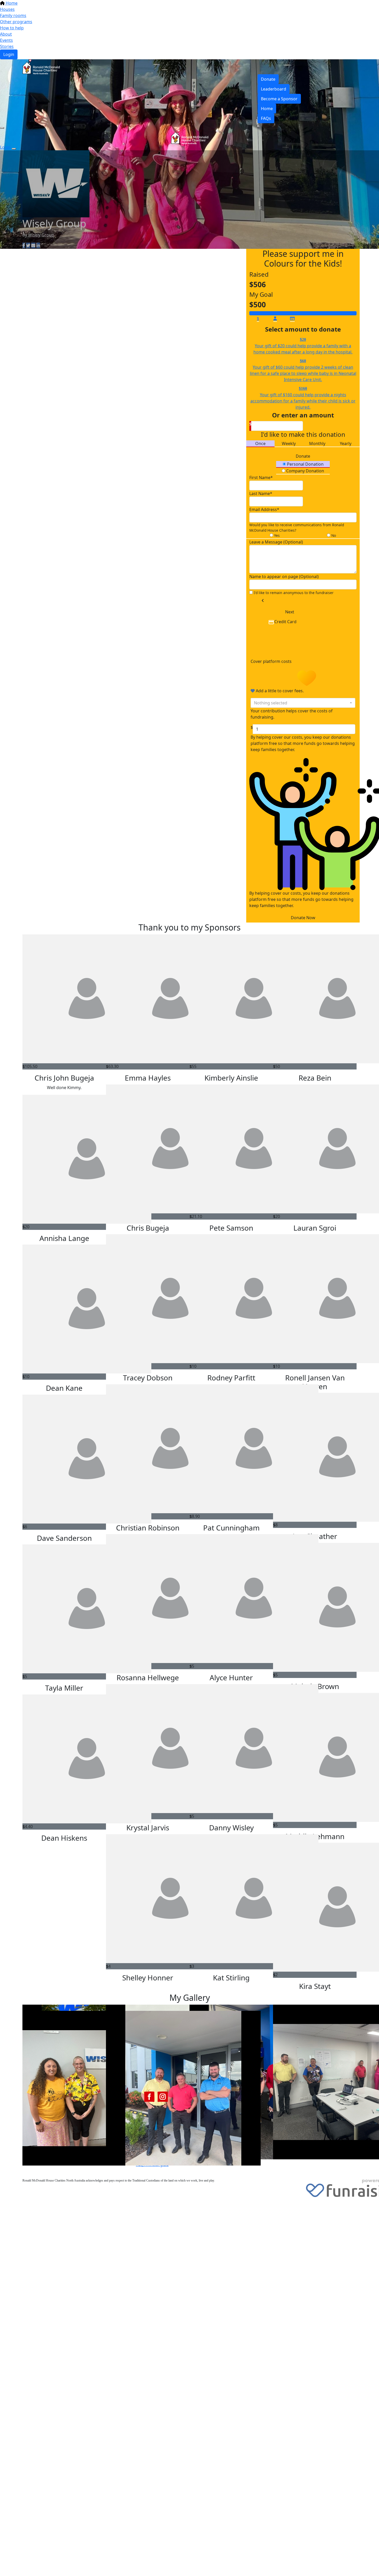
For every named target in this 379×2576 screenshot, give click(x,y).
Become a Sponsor (279, 99)
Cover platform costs (272, 661)
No (333, 535)
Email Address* (264, 509)
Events (6, 40)
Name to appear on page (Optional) (284, 577)
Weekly (289, 443)
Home (11, 3)
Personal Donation (305, 464)
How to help (12, 28)
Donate (268, 79)
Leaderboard (274, 89)
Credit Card (285, 622)
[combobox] (303, 703)
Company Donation (305, 471)
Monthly (317, 443)
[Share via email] (33, 245)
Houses (7, 9)
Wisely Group (41, 235)
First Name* (261, 478)
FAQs (266, 118)
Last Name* (261, 493)
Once (260, 443)
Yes (276, 535)
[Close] (14, 149)
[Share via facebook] (24, 245)
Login (9, 54)
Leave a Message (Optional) (276, 542)
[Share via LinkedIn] (38, 245)
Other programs (16, 22)
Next (290, 612)
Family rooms (13, 15)
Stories (7, 46)
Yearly (346, 443)
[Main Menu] (2, 128)
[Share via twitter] (28, 245)
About (6, 34)
